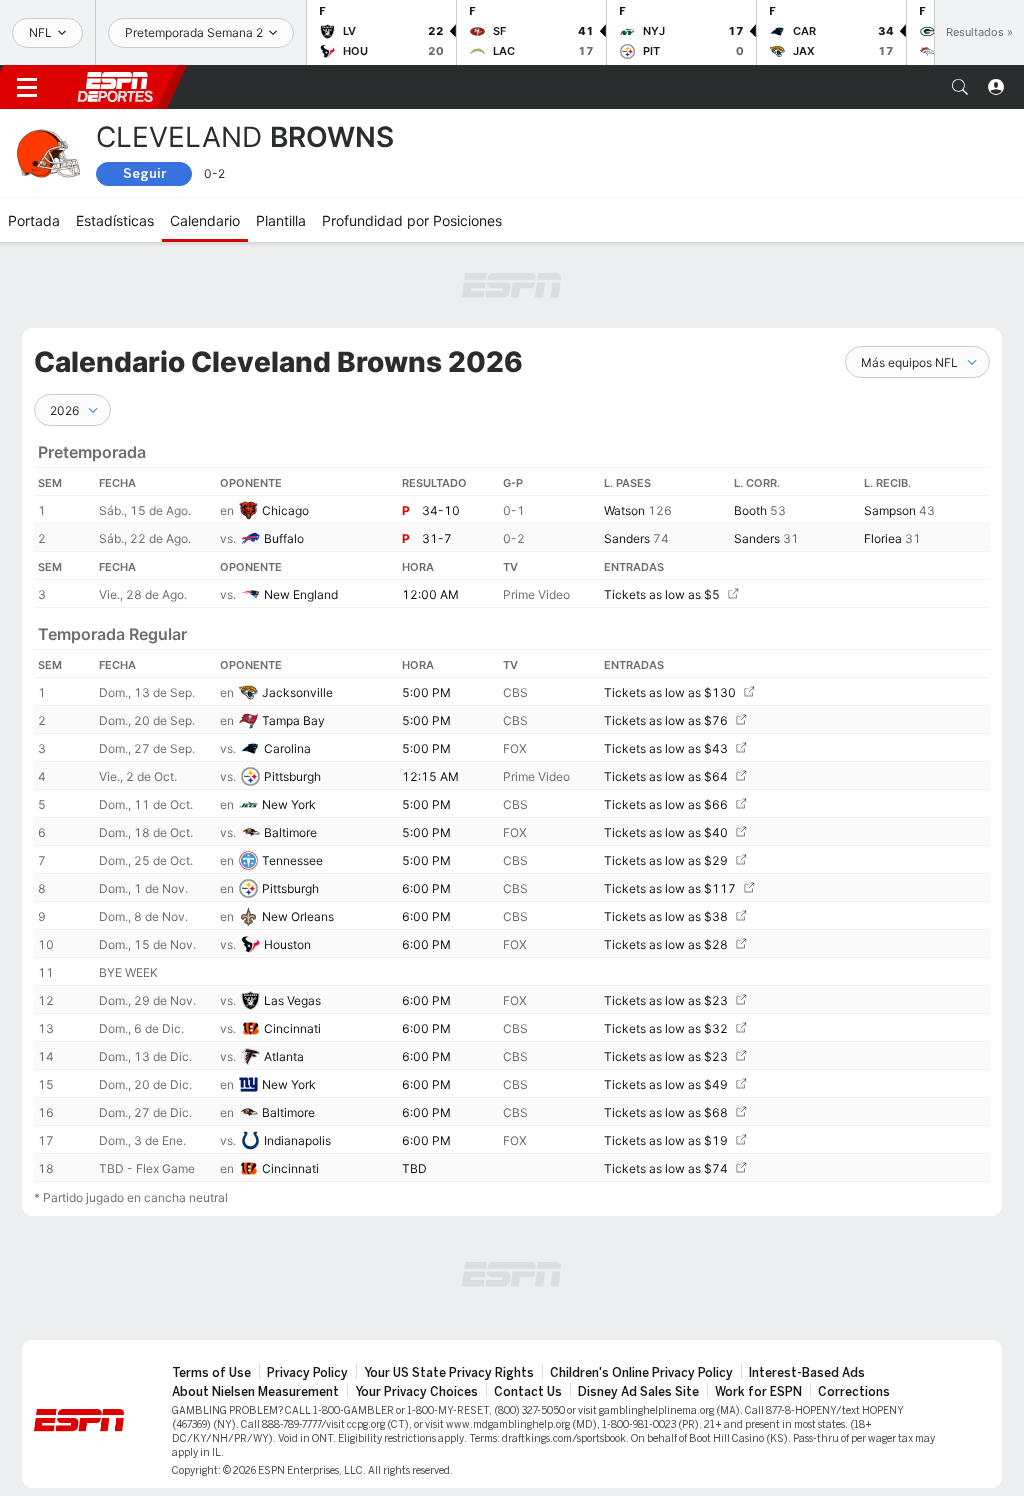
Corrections (854, 1392)
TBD (414, 1168)
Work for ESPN (758, 1392)
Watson (624, 510)
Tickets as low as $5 (662, 594)
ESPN (115, 87)
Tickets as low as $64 (666, 776)
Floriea (883, 538)
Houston (287, 944)
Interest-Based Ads (807, 1373)
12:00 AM (430, 594)
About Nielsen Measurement (255, 1392)
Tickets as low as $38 (666, 916)
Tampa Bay (293, 720)
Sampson (890, 510)
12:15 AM (430, 776)
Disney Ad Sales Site (638, 1392)
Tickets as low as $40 (666, 832)
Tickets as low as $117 (670, 888)
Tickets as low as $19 (666, 1140)
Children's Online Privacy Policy (641, 1373)
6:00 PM (426, 888)
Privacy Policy (307, 1373)
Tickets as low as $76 (666, 720)
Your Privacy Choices (416, 1392)
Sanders (627, 538)
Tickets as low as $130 (670, 692)
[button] (960, 87)
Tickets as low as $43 (666, 748)
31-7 (437, 538)
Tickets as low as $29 (666, 860)
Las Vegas (292, 1000)
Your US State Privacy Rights (449, 1373)
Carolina (287, 748)
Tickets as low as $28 (666, 944)
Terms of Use (211, 1373)
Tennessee (292, 860)
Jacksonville (297, 692)
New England (301, 594)
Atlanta (284, 1056)
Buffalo (284, 538)
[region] (512, 804)
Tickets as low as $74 (666, 1168)
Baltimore (290, 832)
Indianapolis (297, 1140)
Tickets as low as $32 (666, 1028)
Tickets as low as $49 (666, 1084)
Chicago (285, 510)
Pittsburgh (292, 776)
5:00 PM (426, 692)
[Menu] (27, 87)
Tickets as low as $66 (666, 804)
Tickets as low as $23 (666, 1000)
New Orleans (298, 916)
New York (289, 804)
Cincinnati (292, 1028)
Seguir (144, 173)
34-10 (441, 510)
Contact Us (528, 1392)
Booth (750, 510)
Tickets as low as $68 (666, 1112)
